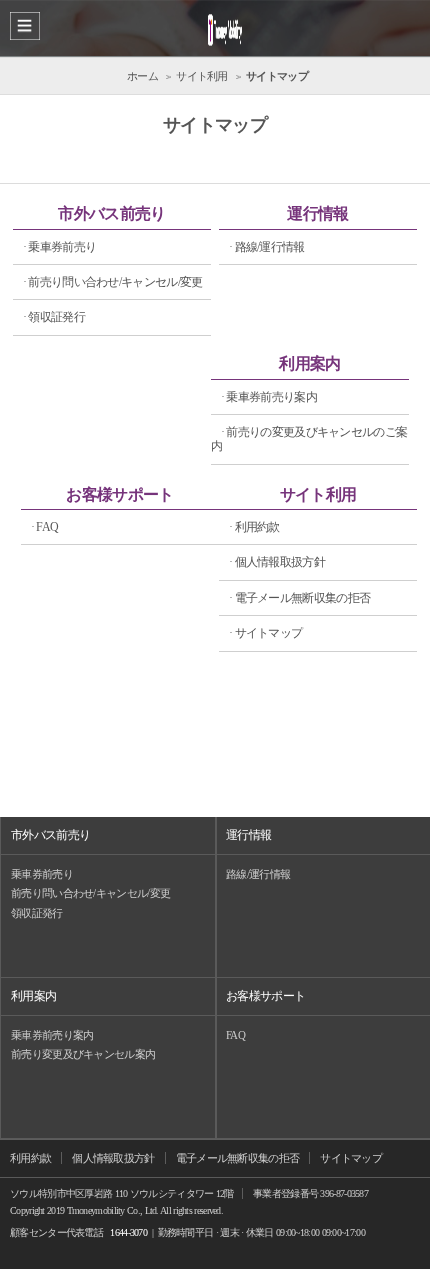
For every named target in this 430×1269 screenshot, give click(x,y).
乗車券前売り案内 (52, 1035)
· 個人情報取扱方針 (277, 562)
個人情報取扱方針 (113, 1158)
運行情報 (317, 213)
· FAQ (45, 527)
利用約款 (30, 1158)
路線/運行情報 (258, 874)
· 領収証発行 (54, 317)
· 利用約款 (254, 527)
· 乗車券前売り (59, 247)
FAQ (235, 1035)
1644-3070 (128, 1232)
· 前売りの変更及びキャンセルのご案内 (309, 439)
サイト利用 (318, 494)
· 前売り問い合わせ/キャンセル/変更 (113, 282)
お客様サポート (119, 494)
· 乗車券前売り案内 (269, 397)
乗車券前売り (42, 874)
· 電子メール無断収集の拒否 (299, 598)
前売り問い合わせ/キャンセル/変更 (90, 893)
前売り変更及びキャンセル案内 (83, 1054)
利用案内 (309, 363)
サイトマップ (351, 1158)
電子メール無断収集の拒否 (238, 1158)
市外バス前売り (111, 213)
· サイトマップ (265, 633)
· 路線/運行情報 (267, 247)
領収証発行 (37, 913)
